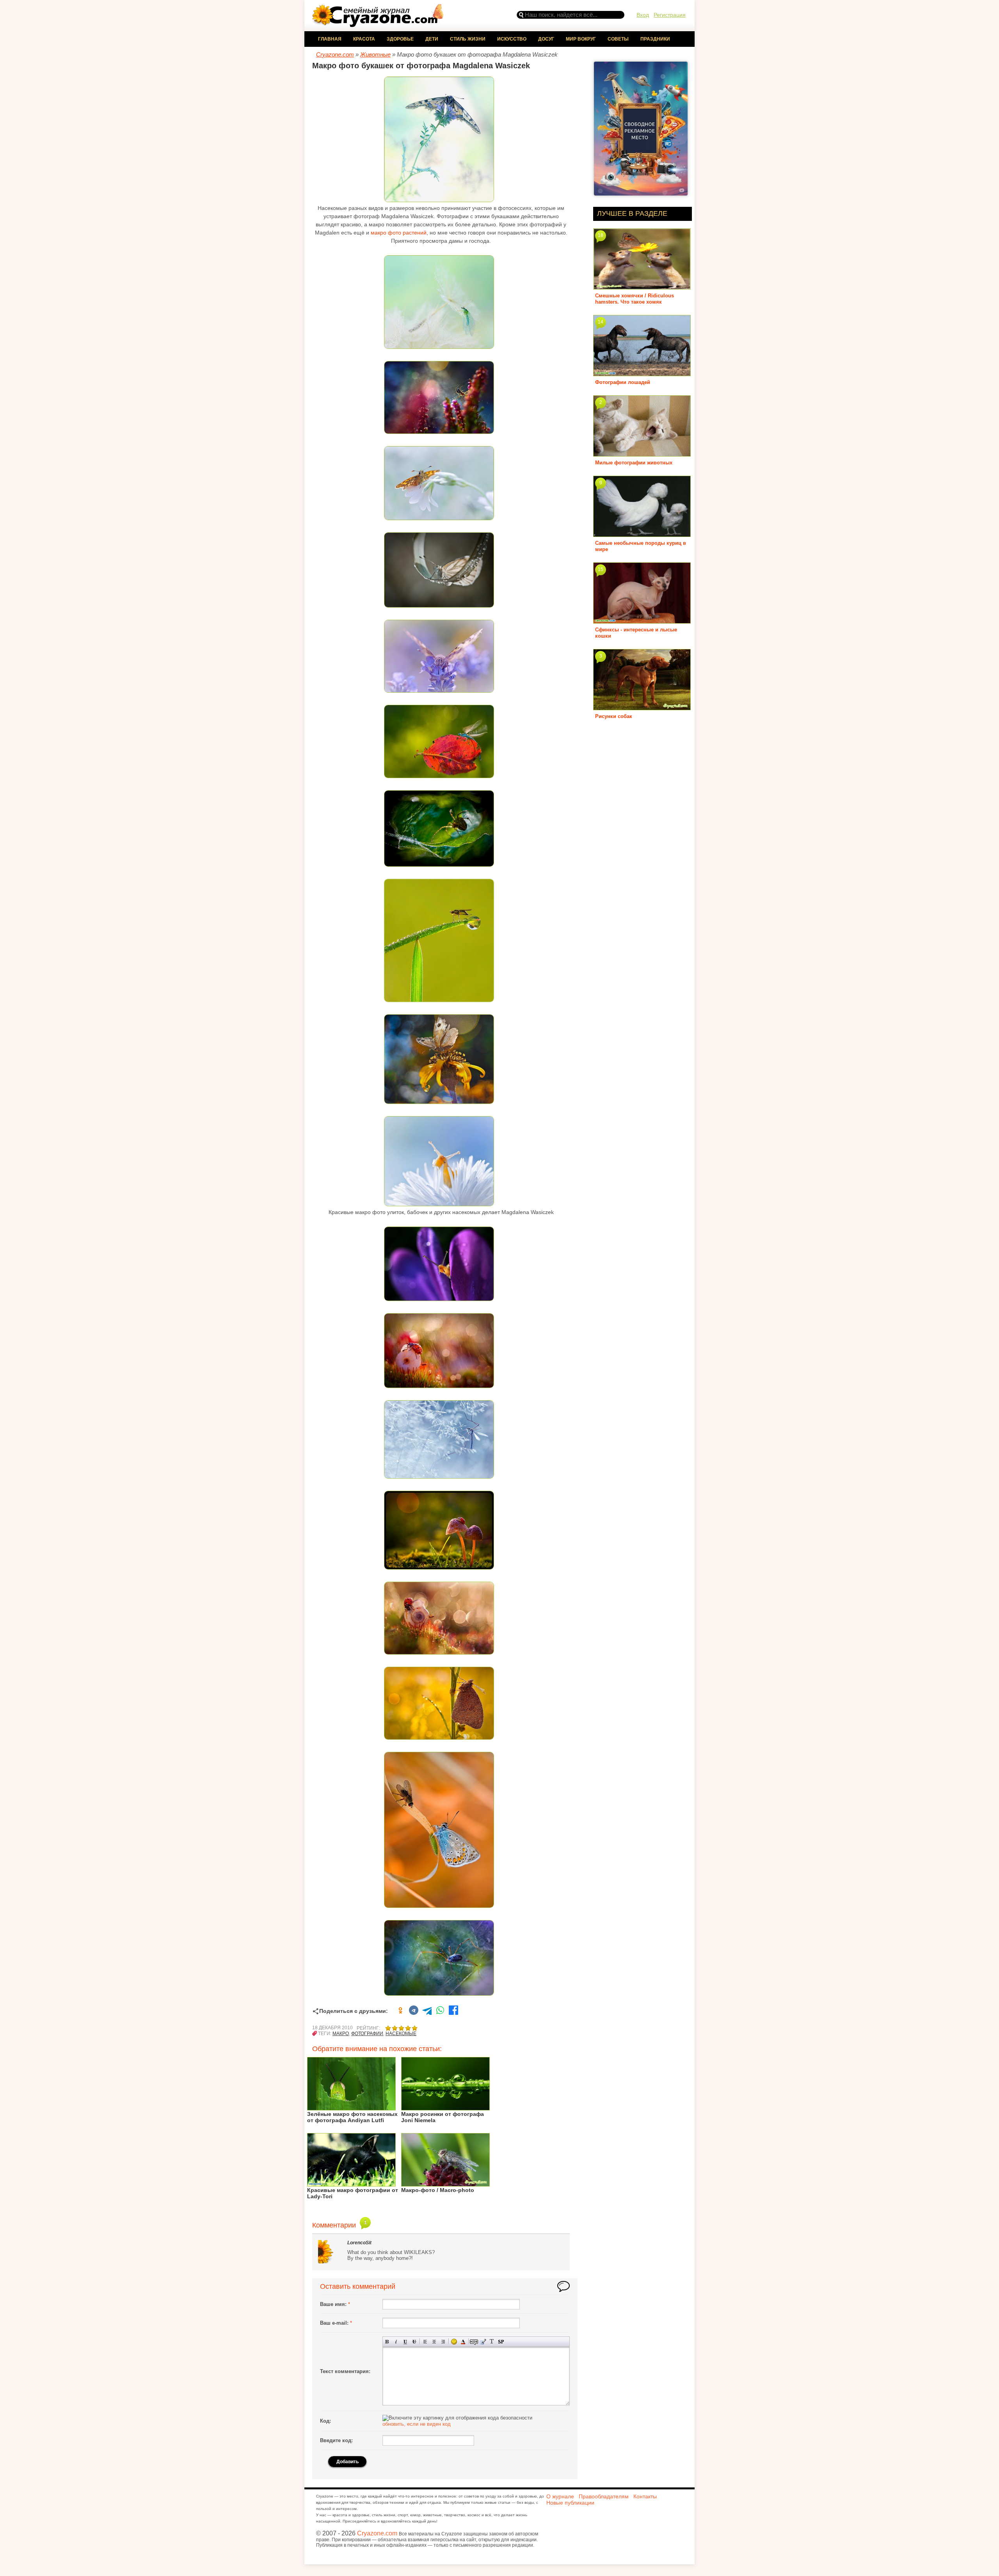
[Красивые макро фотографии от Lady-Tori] (351, 2184)
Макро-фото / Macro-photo (438, 2190)
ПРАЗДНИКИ (655, 39)
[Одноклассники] (400, 2011)
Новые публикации (570, 2503)
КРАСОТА (364, 39)
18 (601, 235)
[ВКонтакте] (414, 2011)
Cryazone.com (377, 2533)
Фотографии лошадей (623, 382)
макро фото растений (399, 233)
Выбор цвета (463, 2342)
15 (601, 569)
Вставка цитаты (483, 2342)
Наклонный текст (396, 2342)
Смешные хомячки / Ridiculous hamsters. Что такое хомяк (635, 299)
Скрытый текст (474, 2342)
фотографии (367, 2034)
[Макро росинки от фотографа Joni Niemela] (445, 2108)
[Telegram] (427, 2011)
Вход (643, 15)
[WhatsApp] (440, 2011)
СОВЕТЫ (618, 39)
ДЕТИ (432, 39)
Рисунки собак (614, 716)
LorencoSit (359, 2243)
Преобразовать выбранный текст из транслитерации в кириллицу (492, 2342)
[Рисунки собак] (642, 707)
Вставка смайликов (454, 2342)
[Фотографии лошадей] (642, 373)
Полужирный (387, 2342)
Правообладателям (604, 2496)
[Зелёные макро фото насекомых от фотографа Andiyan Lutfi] (351, 2108)
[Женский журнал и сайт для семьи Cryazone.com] (379, 24)
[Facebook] (453, 2011)
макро (341, 2034)
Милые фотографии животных (634, 463)
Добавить (348, 2462)
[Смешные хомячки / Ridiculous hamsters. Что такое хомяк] (642, 287)
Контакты (645, 2496)
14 (601, 322)
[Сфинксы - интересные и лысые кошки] (642, 621)
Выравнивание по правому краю (443, 2342)
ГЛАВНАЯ (330, 39)
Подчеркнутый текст (405, 2342)
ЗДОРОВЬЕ (400, 39)
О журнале (560, 2496)
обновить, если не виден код (417, 2424)
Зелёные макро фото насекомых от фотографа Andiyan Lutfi (352, 2117)
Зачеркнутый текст (414, 2342)
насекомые (401, 2034)
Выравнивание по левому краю (425, 2342)
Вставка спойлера (501, 2342)
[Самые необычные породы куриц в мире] (642, 534)
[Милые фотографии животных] (642, 454)
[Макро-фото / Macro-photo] (445, 2184)
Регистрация (670, 15)
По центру (434, 2342)
